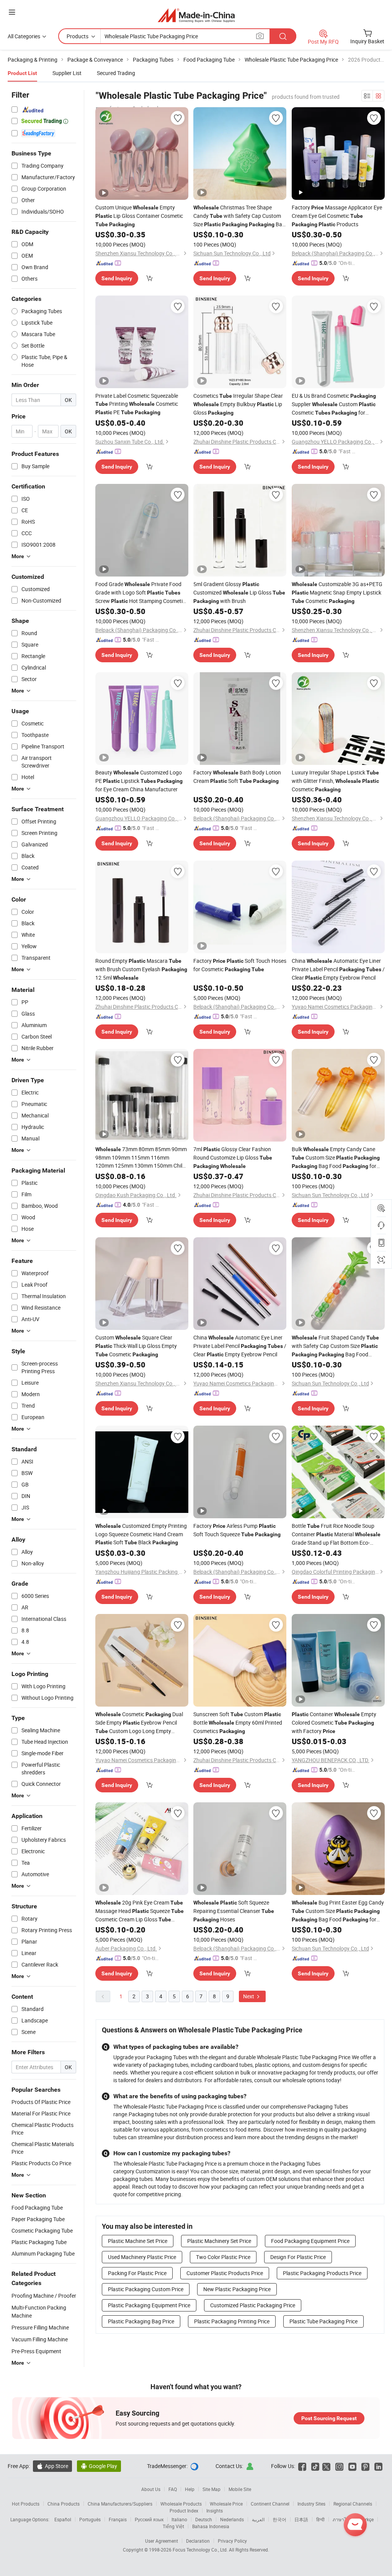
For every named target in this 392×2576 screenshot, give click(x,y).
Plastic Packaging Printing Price (232, 2321)
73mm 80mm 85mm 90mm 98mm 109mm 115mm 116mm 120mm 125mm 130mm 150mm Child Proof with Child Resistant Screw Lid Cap (141, 1157)
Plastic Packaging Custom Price (146, 2289)
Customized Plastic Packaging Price (253, 2305)
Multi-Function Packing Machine (39, 2311)
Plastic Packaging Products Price (322, 2273)
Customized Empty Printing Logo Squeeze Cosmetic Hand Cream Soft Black (141, 1534)
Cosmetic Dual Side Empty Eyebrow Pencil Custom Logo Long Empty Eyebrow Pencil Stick (139, 1723)
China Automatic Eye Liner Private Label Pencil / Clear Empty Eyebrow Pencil (338, 969)
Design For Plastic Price (298, 2257)
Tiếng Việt (173, 2526)
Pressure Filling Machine (40, 2327)
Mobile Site (240, 2489)
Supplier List (67, 73)
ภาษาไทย (342, 2519)
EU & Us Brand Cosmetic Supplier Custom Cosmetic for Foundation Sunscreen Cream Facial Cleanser (335, 404)
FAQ (173, 2489)
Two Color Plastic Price (223, 2257)
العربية (258, 2519)
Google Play (99, 2466)
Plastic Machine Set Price (138, 2241)
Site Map (212, 2489)
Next (249, 1996)
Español (63, 2519)
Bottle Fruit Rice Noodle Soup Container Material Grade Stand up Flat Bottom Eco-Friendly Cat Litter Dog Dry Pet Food (336, 1534)
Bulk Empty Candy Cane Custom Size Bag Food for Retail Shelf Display (336, 1158)
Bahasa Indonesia (211, 2526)
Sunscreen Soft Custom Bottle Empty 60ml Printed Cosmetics (238, 1723)
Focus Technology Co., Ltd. (201, 2550)
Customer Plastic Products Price (225, 2273)
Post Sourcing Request (329, 2418)
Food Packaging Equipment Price (310, 2241)
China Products (64, 2504)
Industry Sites (311, 2504)
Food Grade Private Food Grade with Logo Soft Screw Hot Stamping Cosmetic (140, 593)
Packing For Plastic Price (137, 2273)
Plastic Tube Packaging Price (323, 2321)
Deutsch (204, 2519)
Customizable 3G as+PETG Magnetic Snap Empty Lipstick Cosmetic (337, 592)
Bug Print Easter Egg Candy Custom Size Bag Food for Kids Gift (338, 1911)
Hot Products (26, 2504)
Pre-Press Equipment (36, 2351)
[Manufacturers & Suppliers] (196, 15)
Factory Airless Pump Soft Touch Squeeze (237, 1530)
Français (118, 2519)
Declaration (198, 2541)
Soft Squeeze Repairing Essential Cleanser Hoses (234, 1911)
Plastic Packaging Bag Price (141, 2321)
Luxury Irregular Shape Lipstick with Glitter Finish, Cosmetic (335, 781)
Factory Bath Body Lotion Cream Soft (237, 777)
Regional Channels (353, 2504)
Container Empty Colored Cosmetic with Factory (334, 1723)
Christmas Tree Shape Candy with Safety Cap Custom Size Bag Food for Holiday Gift (239, 216)
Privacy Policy (232, 2541)
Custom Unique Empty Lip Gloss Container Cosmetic (139, 216)
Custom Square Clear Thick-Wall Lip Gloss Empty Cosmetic (136, 1346)
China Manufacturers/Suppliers (120, 2504)
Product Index (184, 2511)
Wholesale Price (226, 2504)
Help (190, 2489)
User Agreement (162, 2541)
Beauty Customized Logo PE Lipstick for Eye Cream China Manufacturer (139, 781)
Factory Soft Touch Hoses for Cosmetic (240, 965)
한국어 (279, 2519)
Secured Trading (116, 73)
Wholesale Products (181, 2504)
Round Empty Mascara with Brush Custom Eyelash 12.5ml (141, 969)
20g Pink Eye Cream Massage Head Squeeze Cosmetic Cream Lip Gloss (140, 1911)
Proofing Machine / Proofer (44, 2296)
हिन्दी (320, 2519)
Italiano (179, 2519)
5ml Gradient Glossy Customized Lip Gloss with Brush (239, 592)
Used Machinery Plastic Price (142, 2257)
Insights (215, 2511)
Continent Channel (270, 2504)
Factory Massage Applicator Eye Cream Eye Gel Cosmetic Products (337, 216)
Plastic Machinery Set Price (219, 2241)
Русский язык (149, 2519)
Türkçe (367, 2519)
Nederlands (232, 2519)
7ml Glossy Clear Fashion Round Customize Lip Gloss (233, 1157)
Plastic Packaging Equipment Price (149, 2305)
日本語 (301, 2519)
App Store (52, 2466)
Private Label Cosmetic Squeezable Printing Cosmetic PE (137, 404)
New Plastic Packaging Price (237, 2289)
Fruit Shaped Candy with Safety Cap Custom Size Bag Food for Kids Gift (335, 1346)
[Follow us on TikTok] (315, 2466)
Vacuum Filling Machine (40, 2339)
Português (90, 2519)
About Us (151, 2489)
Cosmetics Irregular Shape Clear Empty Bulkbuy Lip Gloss (238, 404)
